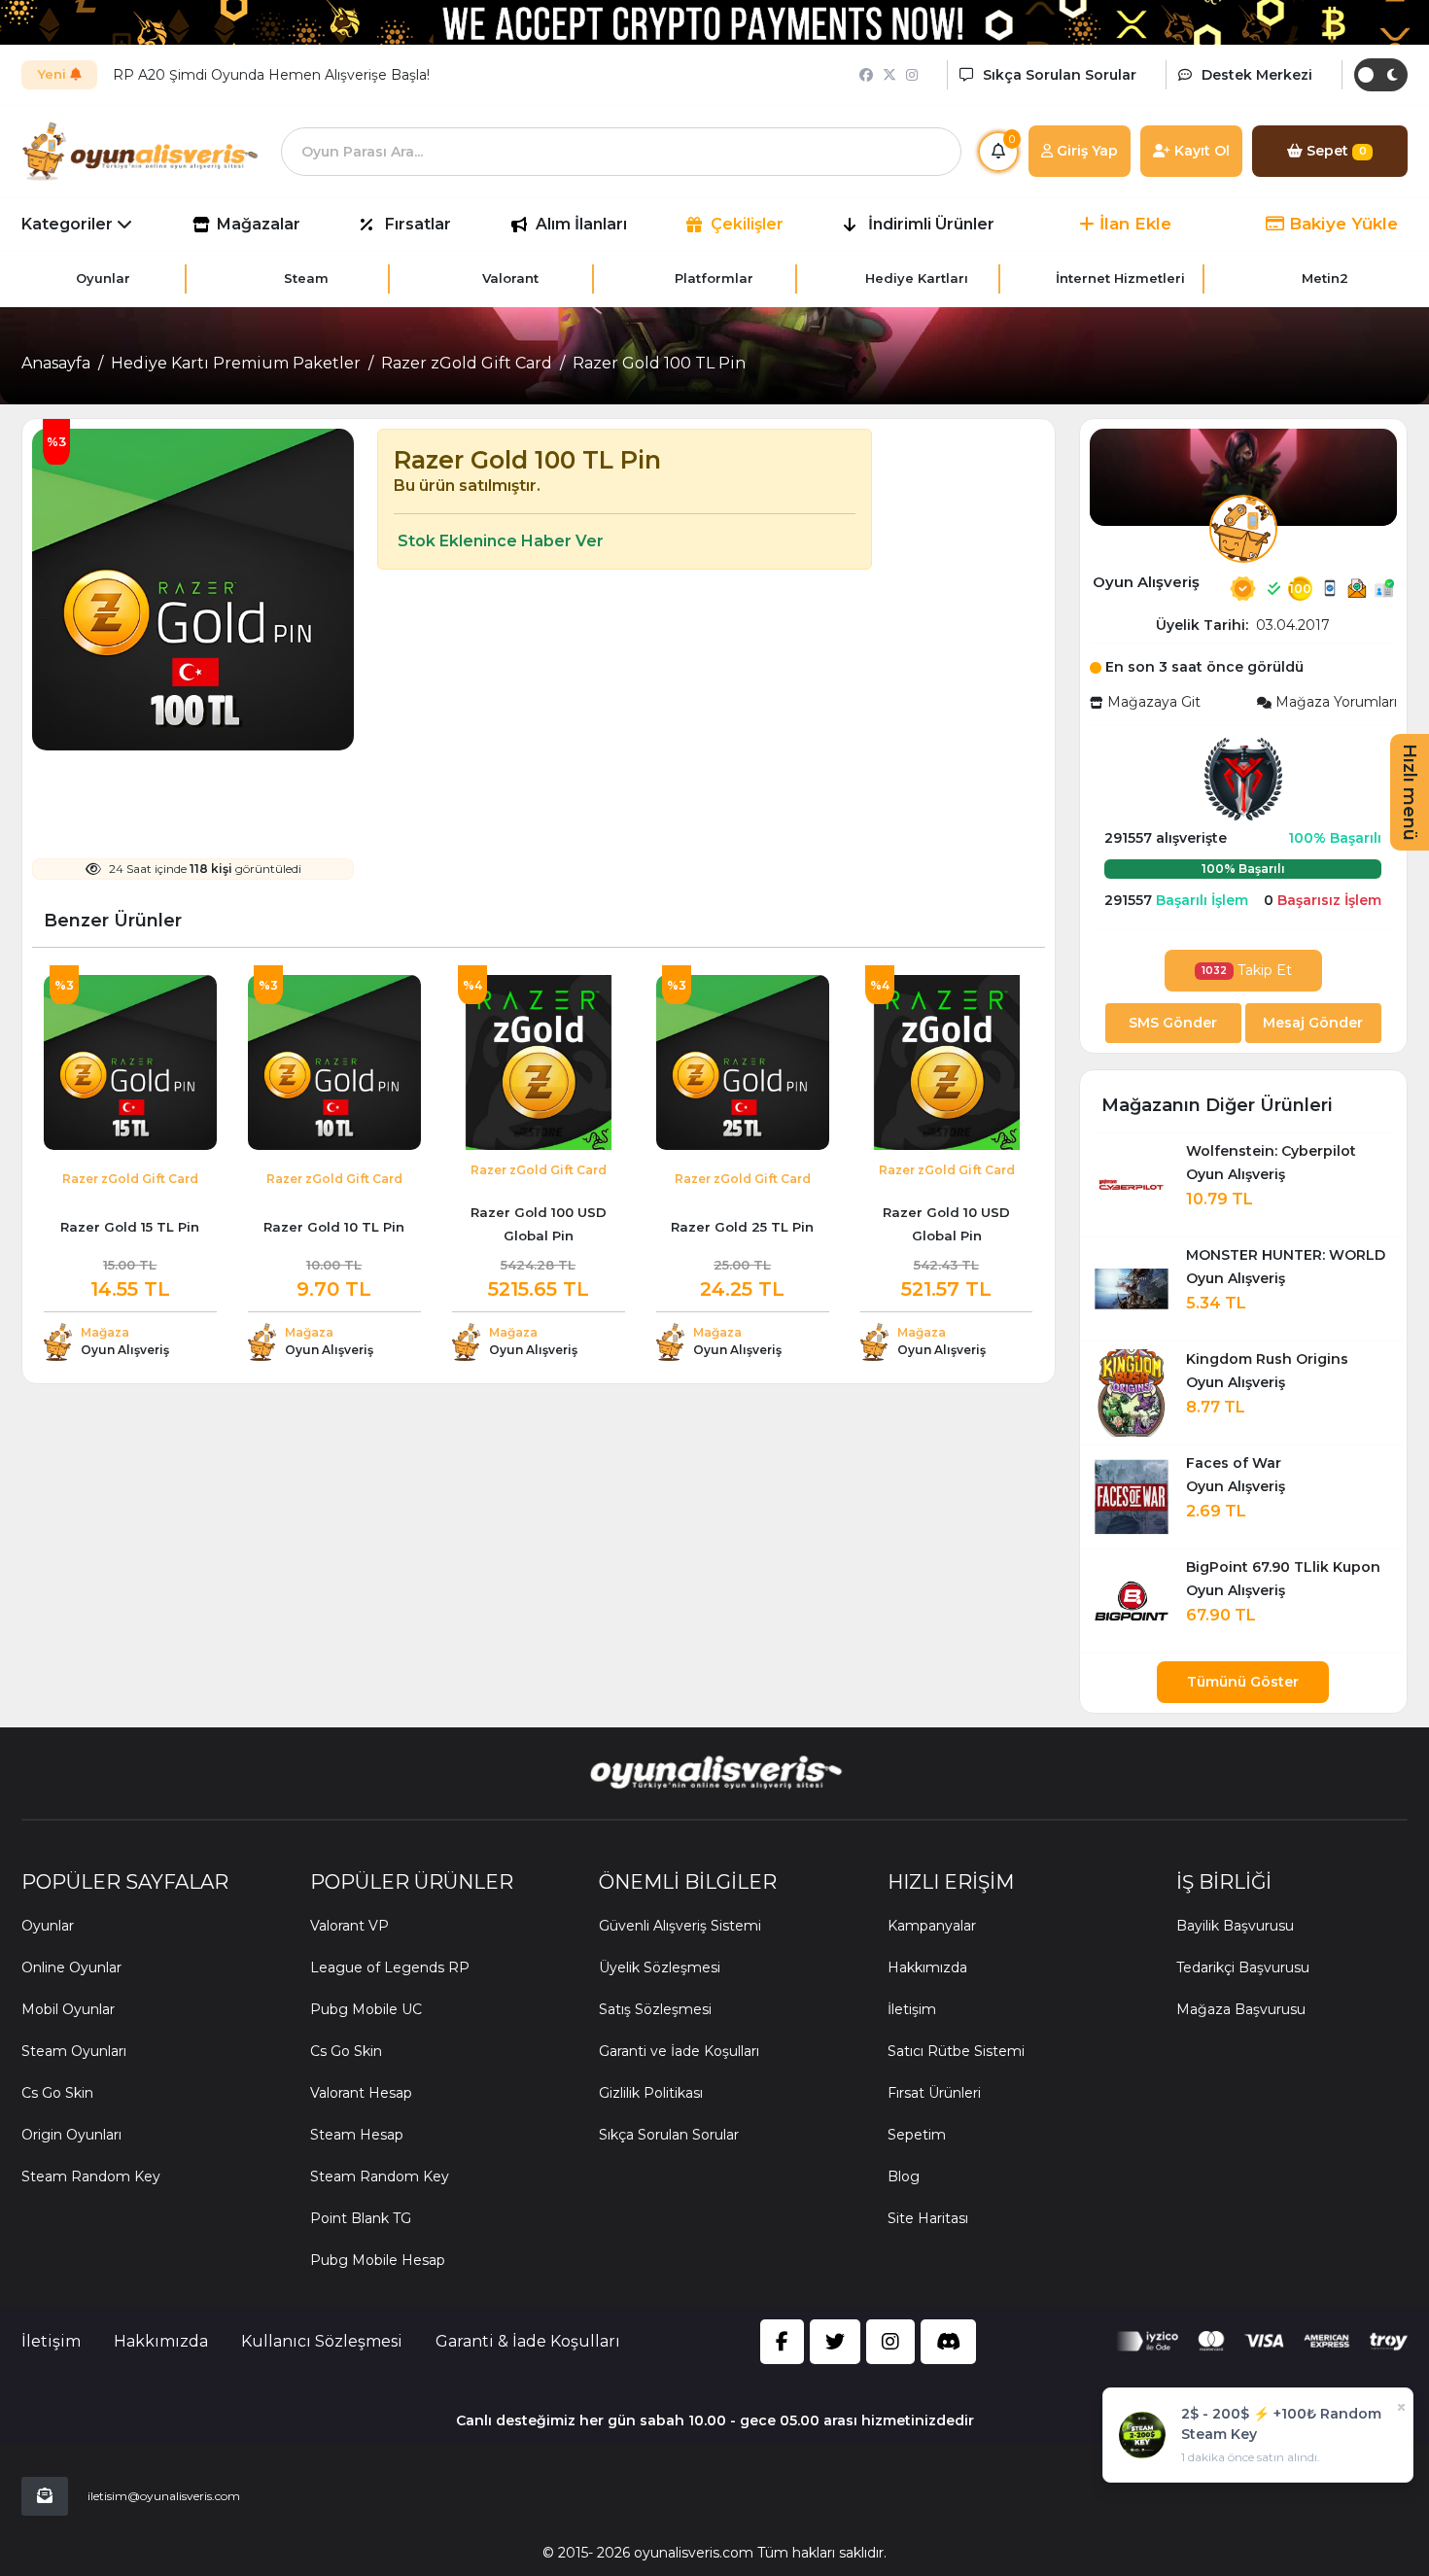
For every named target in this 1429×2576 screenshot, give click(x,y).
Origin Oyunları (71, 2135)
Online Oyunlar (71, 1967)
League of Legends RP (390, 1967)
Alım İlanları (581, 224)
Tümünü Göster (1243, 1682)
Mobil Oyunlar (68, 2009)
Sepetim (917, 2135)
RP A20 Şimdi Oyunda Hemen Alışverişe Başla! (271, 75)
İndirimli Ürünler (931, 224)
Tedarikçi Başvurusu (1243, 1967)
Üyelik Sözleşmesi (660, 1967)
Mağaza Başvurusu (1241, 2009)
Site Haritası (928, 2218)
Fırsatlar (418, 224)
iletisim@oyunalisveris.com (164, 2496)
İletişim (912, 2009)
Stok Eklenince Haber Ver (499, 541)
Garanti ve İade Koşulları (679, 2051)
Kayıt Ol (1200, 151)
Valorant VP (349, 1926)
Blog (904, 2176)
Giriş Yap (1085, 151)
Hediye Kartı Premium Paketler (236, 363)
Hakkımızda (927, 1967)
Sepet (1335, 151)
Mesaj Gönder (1313, 1023)
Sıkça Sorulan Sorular (669, 2135)
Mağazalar (259, 224)
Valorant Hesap (361, 2093)
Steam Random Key (91, 2176)
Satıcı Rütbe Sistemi (956, 2051)
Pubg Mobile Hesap (378, 2260)
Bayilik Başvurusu (1235, 1926)
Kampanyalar (932, 1926)
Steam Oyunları (74, 2051)
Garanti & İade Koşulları (528, 2341)
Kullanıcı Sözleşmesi (322, 2341)
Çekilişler (747, 224)
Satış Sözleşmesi (655, 2009)
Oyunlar (48, 1926)
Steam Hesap (357, 2135)
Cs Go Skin (57, 2093)
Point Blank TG (361, 2218)
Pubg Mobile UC (366, 2009)
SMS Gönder (1173, 1023)
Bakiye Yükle (1341, 224)
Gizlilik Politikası (651, 2093)
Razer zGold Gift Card (467, 363)
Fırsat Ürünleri (934, 2093)
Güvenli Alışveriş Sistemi (680, 1926)
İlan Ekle (1133, 224)
